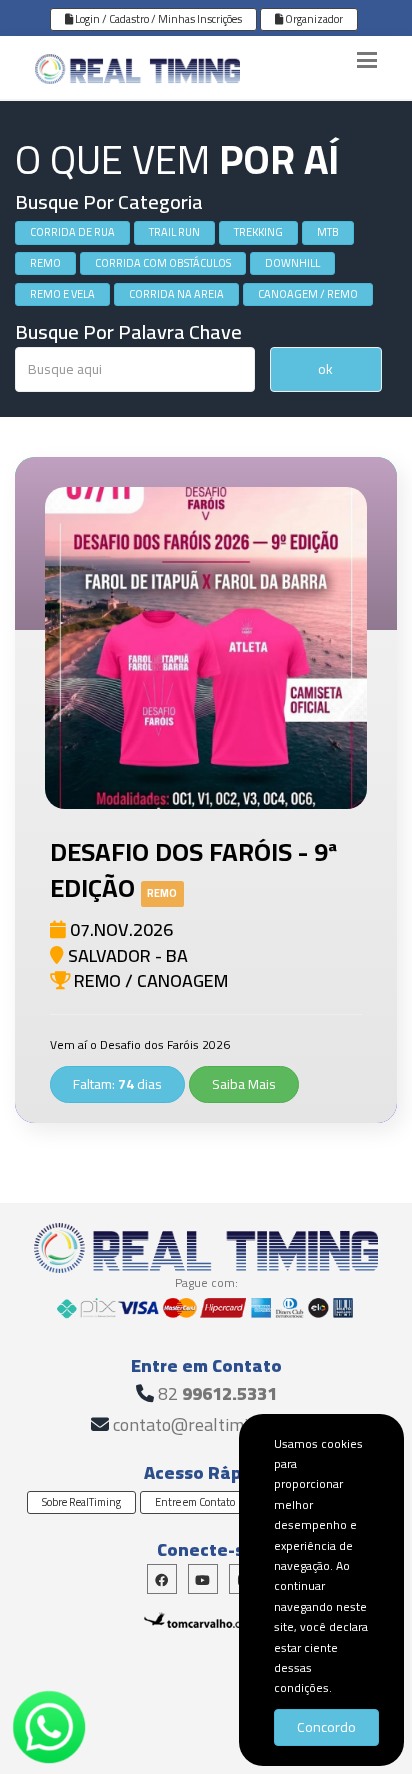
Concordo (326, 1727)
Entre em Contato (195, 1502)
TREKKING (258, 232)
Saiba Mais (244, 1084)
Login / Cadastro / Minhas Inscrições (157, 19)
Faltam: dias (117, 1084)
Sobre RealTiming (81, 1502)
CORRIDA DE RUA (72, 232)
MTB (328, 232)
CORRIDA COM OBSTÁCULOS (163, 263)
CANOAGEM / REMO (308, 294)
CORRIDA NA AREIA (176, 294)
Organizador (313, 19)
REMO (45, 263)
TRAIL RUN (174, 232)
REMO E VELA (62, 294)
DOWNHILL (292, 263)
